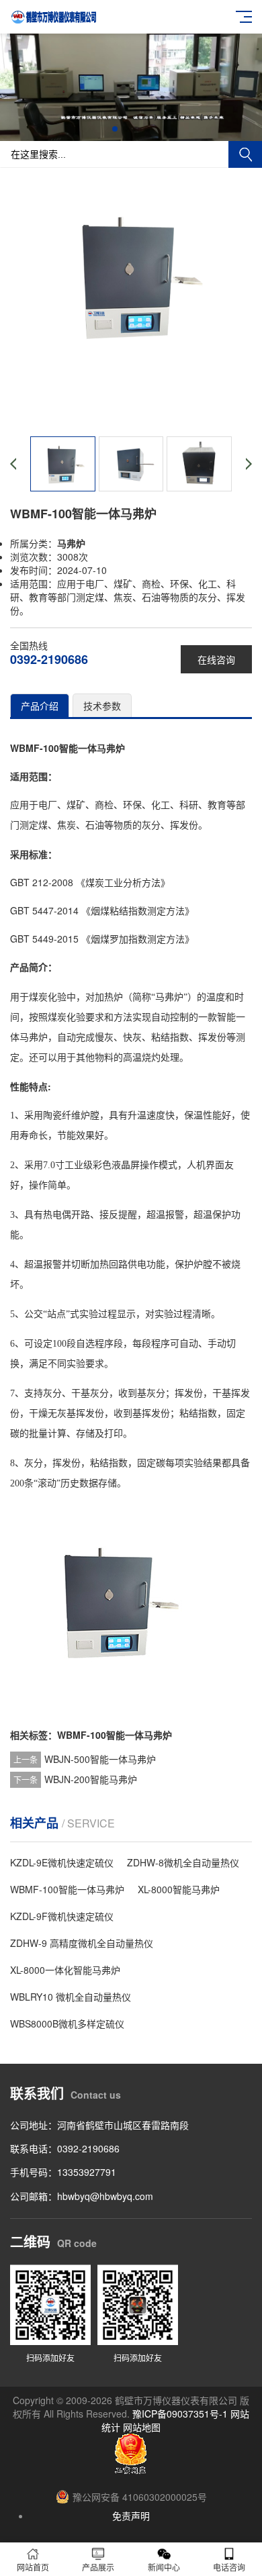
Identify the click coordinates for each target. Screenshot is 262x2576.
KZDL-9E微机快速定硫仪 (62, 1862)
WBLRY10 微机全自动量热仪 (71, 1997)
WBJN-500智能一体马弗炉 (100, 1759)
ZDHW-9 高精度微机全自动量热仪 (82, 1943)
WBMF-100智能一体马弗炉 (115, 1735)
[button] (115, 129)
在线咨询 (216, 659)
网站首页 (33, 2567)
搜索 (245, 154)
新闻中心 (164, 2567)
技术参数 (102, 706)
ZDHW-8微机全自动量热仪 (183, 1862)
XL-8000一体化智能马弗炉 (65, 1970)
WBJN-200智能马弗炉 (91, 1779)
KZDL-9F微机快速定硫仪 (62, 1916)
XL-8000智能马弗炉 (179, 1889)
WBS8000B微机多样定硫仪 (67, 2023)
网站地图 (142, 2427)
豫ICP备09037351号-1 (180, 2414)
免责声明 (131, 2516)
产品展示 (98, 2567)
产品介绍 (40, 706)
